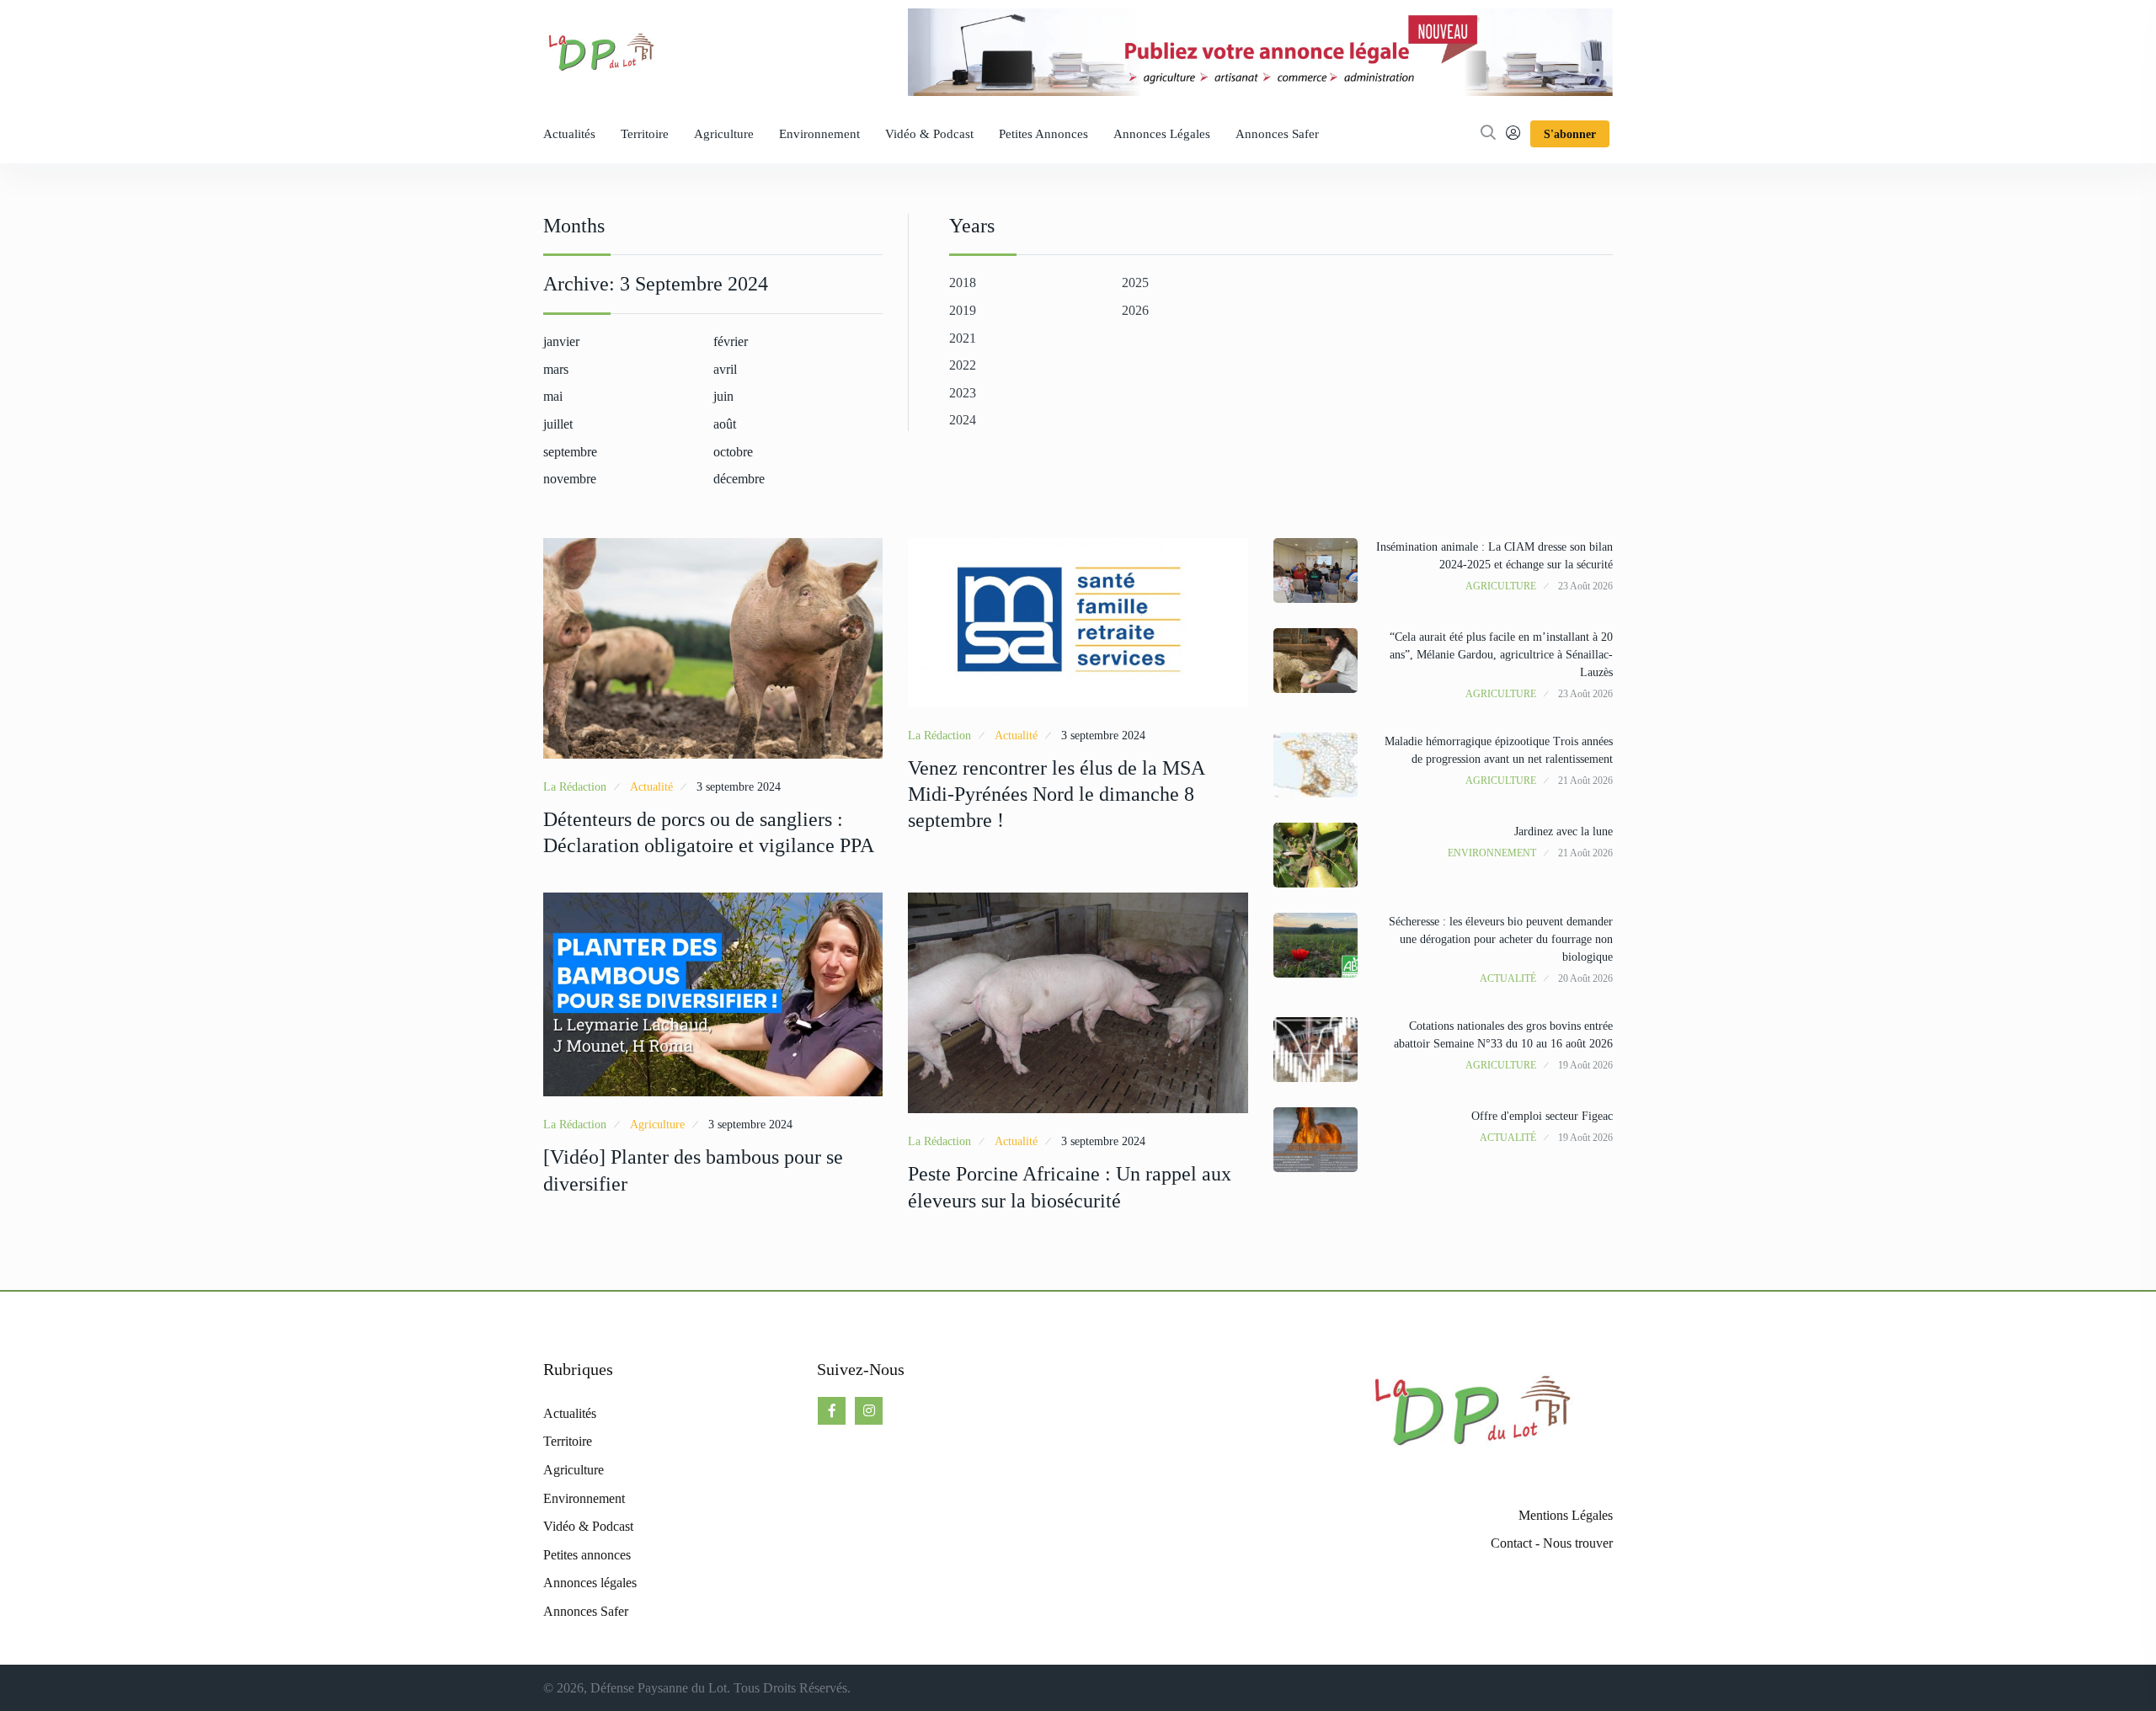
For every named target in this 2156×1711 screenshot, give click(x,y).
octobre (733, 452)
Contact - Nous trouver (1552, 1543)
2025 (1135, 283)
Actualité (651, 787)
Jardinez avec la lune (1564, 832)
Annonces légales (1162, 134)
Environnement (819, 134)
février (731, 341)
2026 (1135, 310)
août (725, 424)
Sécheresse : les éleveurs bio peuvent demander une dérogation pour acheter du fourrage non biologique (1501, 939)
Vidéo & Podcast (929, 134)
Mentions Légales (1566, 1515)
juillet (558, 424)
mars (556, 369)
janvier (561, 341)
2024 (963, 420)
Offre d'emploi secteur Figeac (1542, 1116)
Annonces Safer (1277, 134)
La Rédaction (575, 787)
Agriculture (724, 134)
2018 (963, 283)
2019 (963, 310)
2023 (963, 393)
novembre (570, 479)
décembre (739, 479)
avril (725, 369)
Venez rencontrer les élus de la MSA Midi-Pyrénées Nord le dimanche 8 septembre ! (1056, 794)
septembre (570, 452)
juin (723, 396)
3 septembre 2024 (739, 787)
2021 (963, 338)
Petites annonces (1043, 134)
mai (553, 396)
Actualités (569, 134)
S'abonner (1570, 134)
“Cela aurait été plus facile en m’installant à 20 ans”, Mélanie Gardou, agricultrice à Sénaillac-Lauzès (1501, 655)
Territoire (645, 134)
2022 (963, 365)
